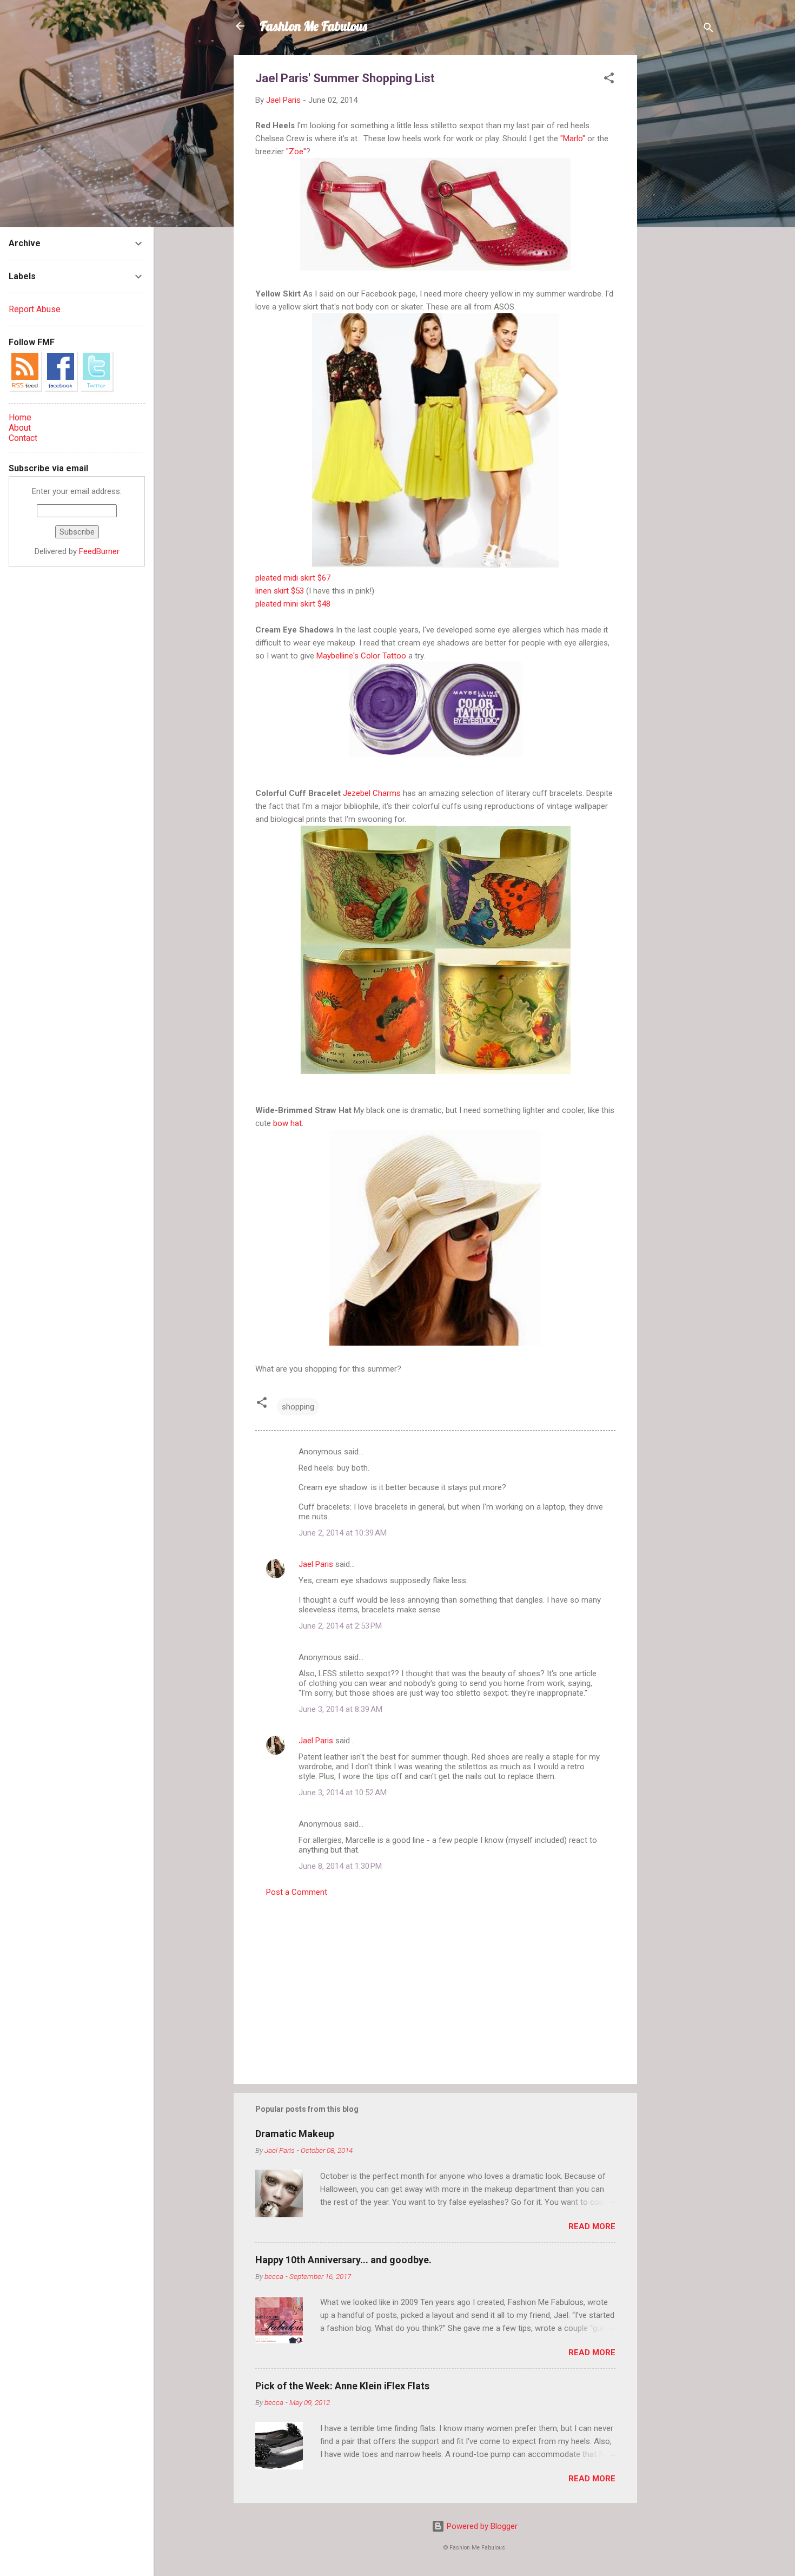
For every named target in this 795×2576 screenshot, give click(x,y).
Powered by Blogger (481, 2526)
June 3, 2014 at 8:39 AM (340, 1709)
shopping (298, 1407)
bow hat (287, 1123)
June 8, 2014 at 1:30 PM (340, 1866)
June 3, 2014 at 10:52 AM (343, 1793)
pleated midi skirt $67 (293, 578)
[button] (609, 80)
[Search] (708, 29)
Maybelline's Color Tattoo (361, 656)
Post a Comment (297, 1892)
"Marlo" (573, 139)
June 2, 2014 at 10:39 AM (343, 1533)
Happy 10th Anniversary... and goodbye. (343, 2260)
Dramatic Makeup (295, 2134)
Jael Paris (316, 1564)
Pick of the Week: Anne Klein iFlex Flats (342, 2386)
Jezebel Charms (372, 793)
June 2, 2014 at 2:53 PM (340, 1626)
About (20, 428)
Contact (23, 438)
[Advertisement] (680, 218)
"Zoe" (296, 151)
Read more (592, 2226)
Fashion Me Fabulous (313, 26)
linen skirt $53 (280, 591)
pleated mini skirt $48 (293, 604)
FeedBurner (99, 551)
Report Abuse (35, 309)
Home (20, 417)
